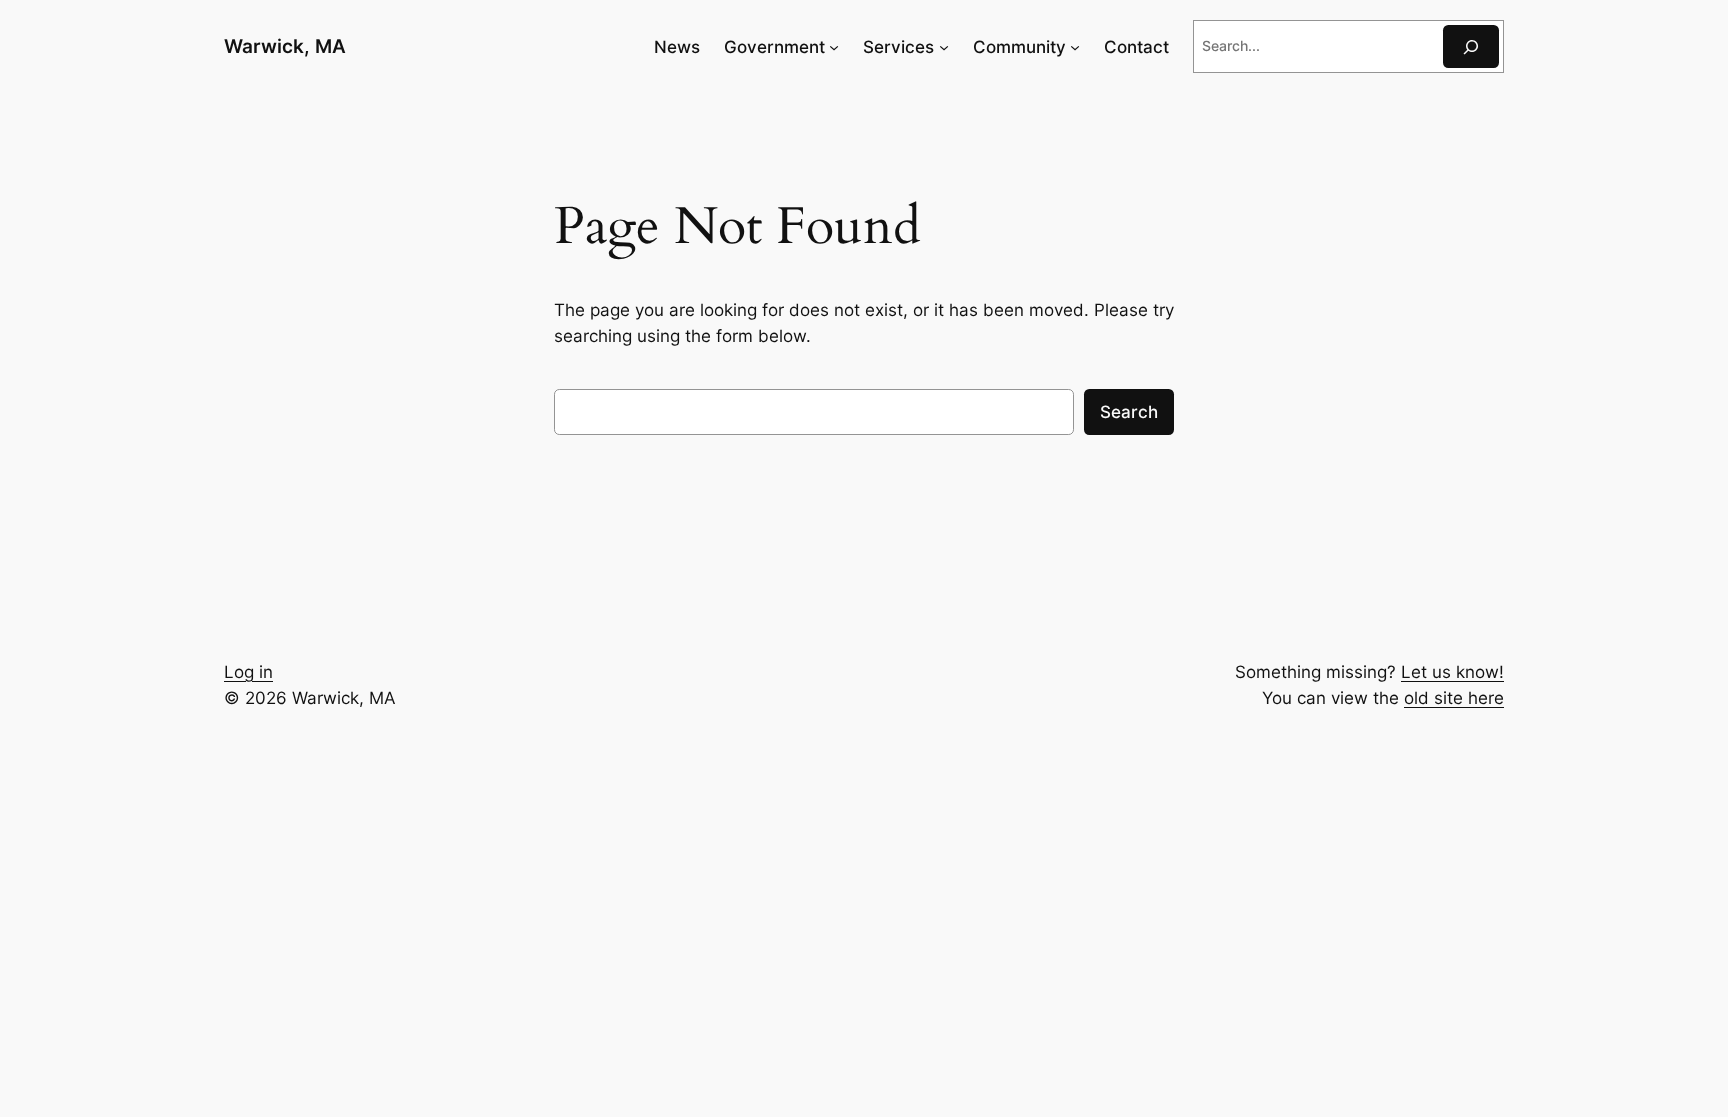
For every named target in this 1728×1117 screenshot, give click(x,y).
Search (1129, 412)
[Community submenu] (1075, 47)
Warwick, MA (285, 46)
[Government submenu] (834, 47)
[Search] (1471, 46)
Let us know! (1452, 672)
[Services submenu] (944, 47)
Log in (248, 672)
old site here (1454, 698)
